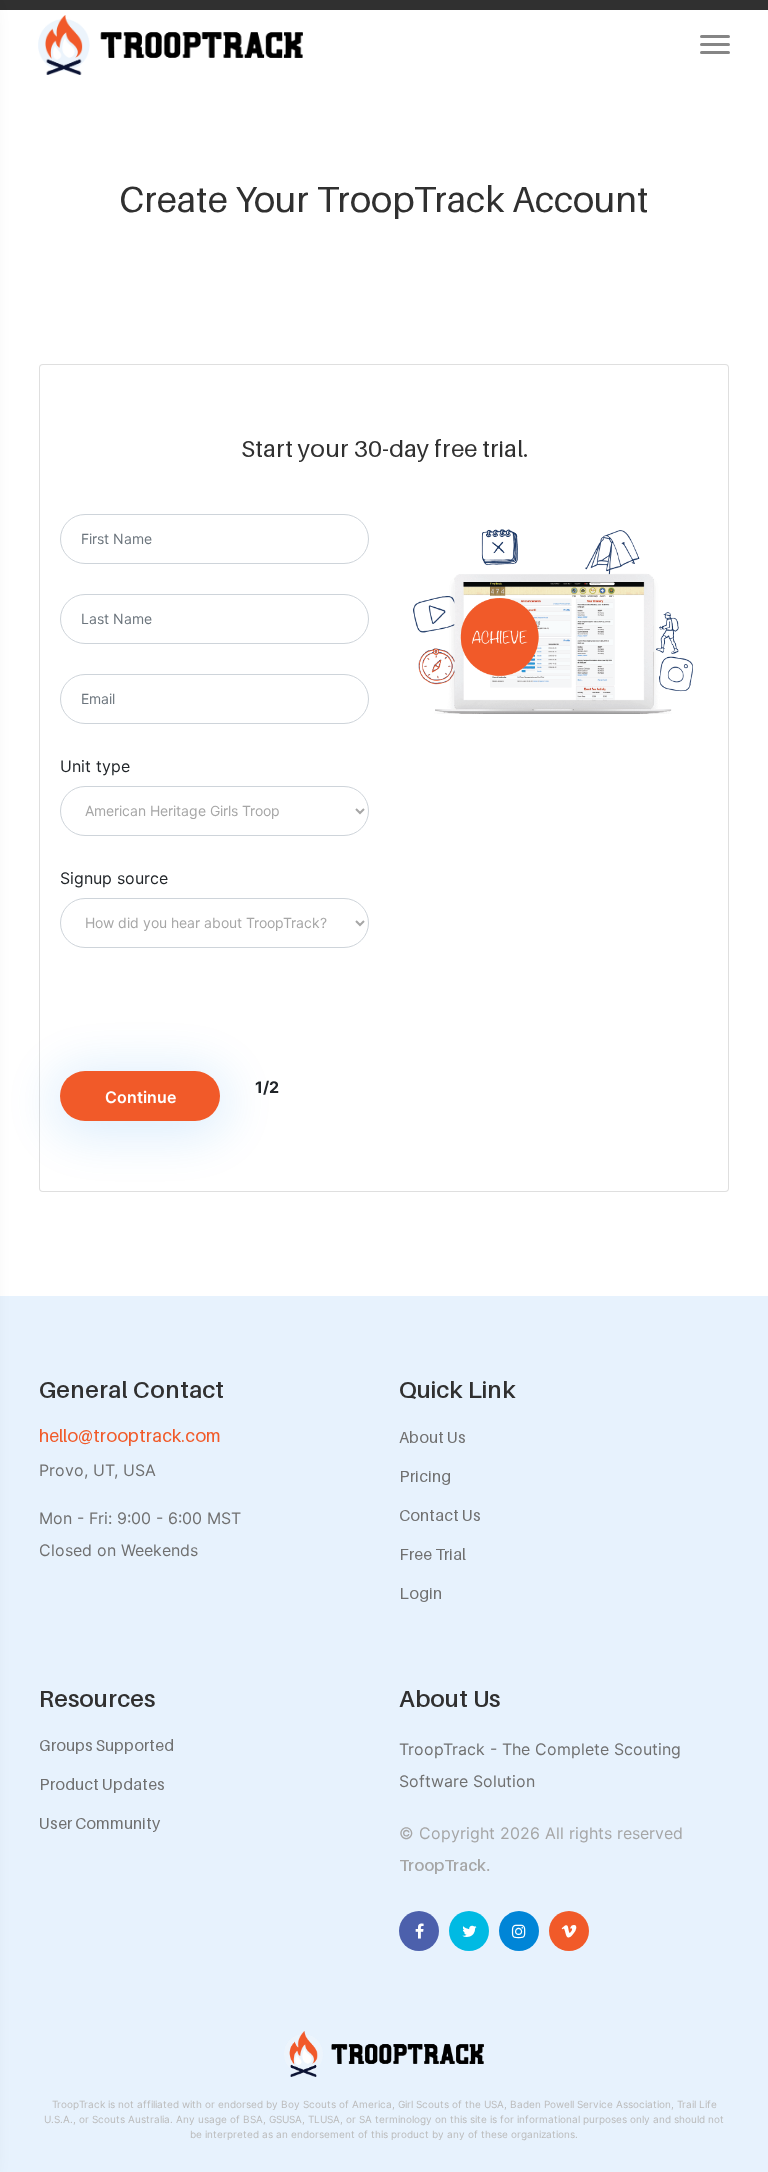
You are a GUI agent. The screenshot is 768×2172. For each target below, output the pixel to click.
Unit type (95, 766)
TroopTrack (442, 1865)
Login (420, 1593)
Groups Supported (106, 1745)
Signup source (114, 878)
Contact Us (440, 1515)
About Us (432, 1437)
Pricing (425, 1476)
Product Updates (102, 1784)
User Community (99, 1823)
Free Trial (432, 1554)
